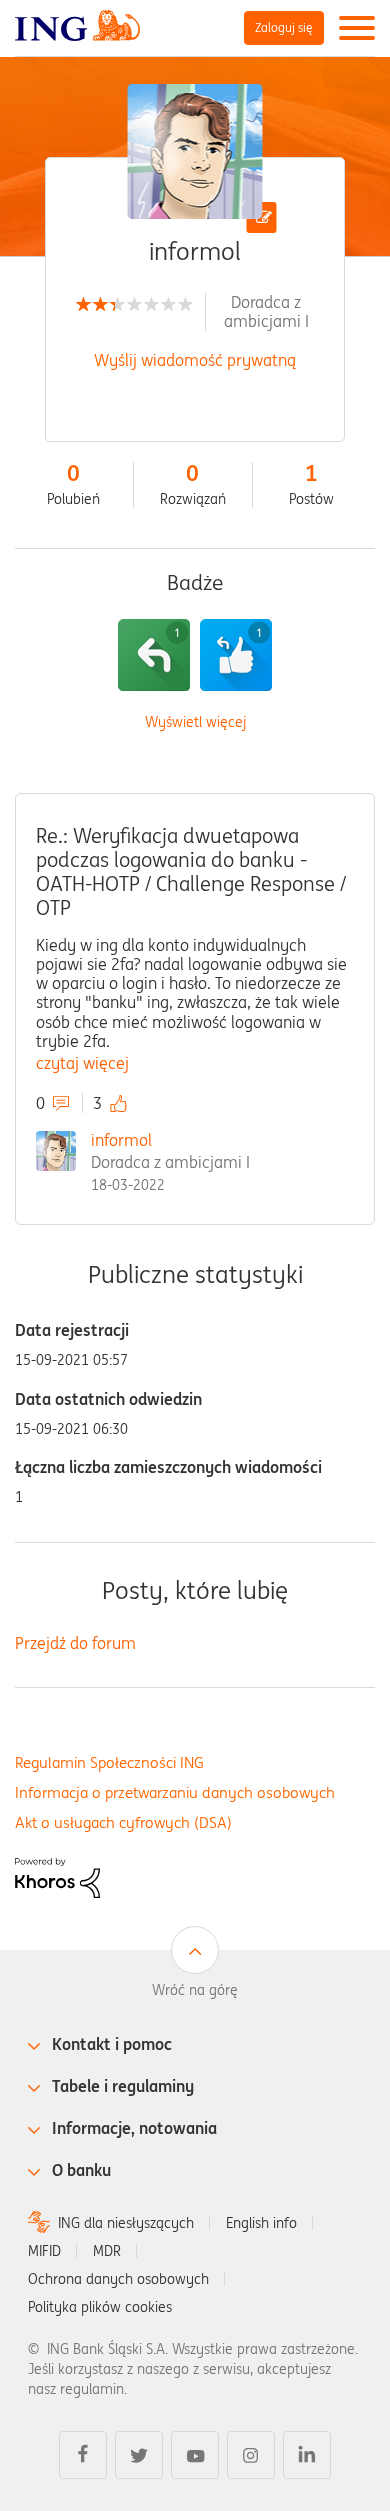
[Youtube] (195, 2455)
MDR (107, 2251)
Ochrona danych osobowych (118, 2279)
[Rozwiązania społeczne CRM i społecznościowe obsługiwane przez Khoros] (57, 1876)
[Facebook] (83, 2455)
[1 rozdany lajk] (236, 655)
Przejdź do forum (75, 1643)
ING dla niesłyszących (126, 2223)
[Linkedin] (307, 2455)
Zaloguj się (284, 27)
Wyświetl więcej (195, 722)
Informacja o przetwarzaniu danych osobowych (175, 1792)
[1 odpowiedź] (154, 655)
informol (121, 1140)
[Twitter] (139, 2455)
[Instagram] (251, 2455)
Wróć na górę (195, 1990)
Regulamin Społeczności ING (109, 1762)
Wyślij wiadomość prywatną (195, 360)
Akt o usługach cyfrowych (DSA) (123, 1822)
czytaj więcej (82, 1063)
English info (261, 2223)
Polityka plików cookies (100, 2307)
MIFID (44, 2251)
